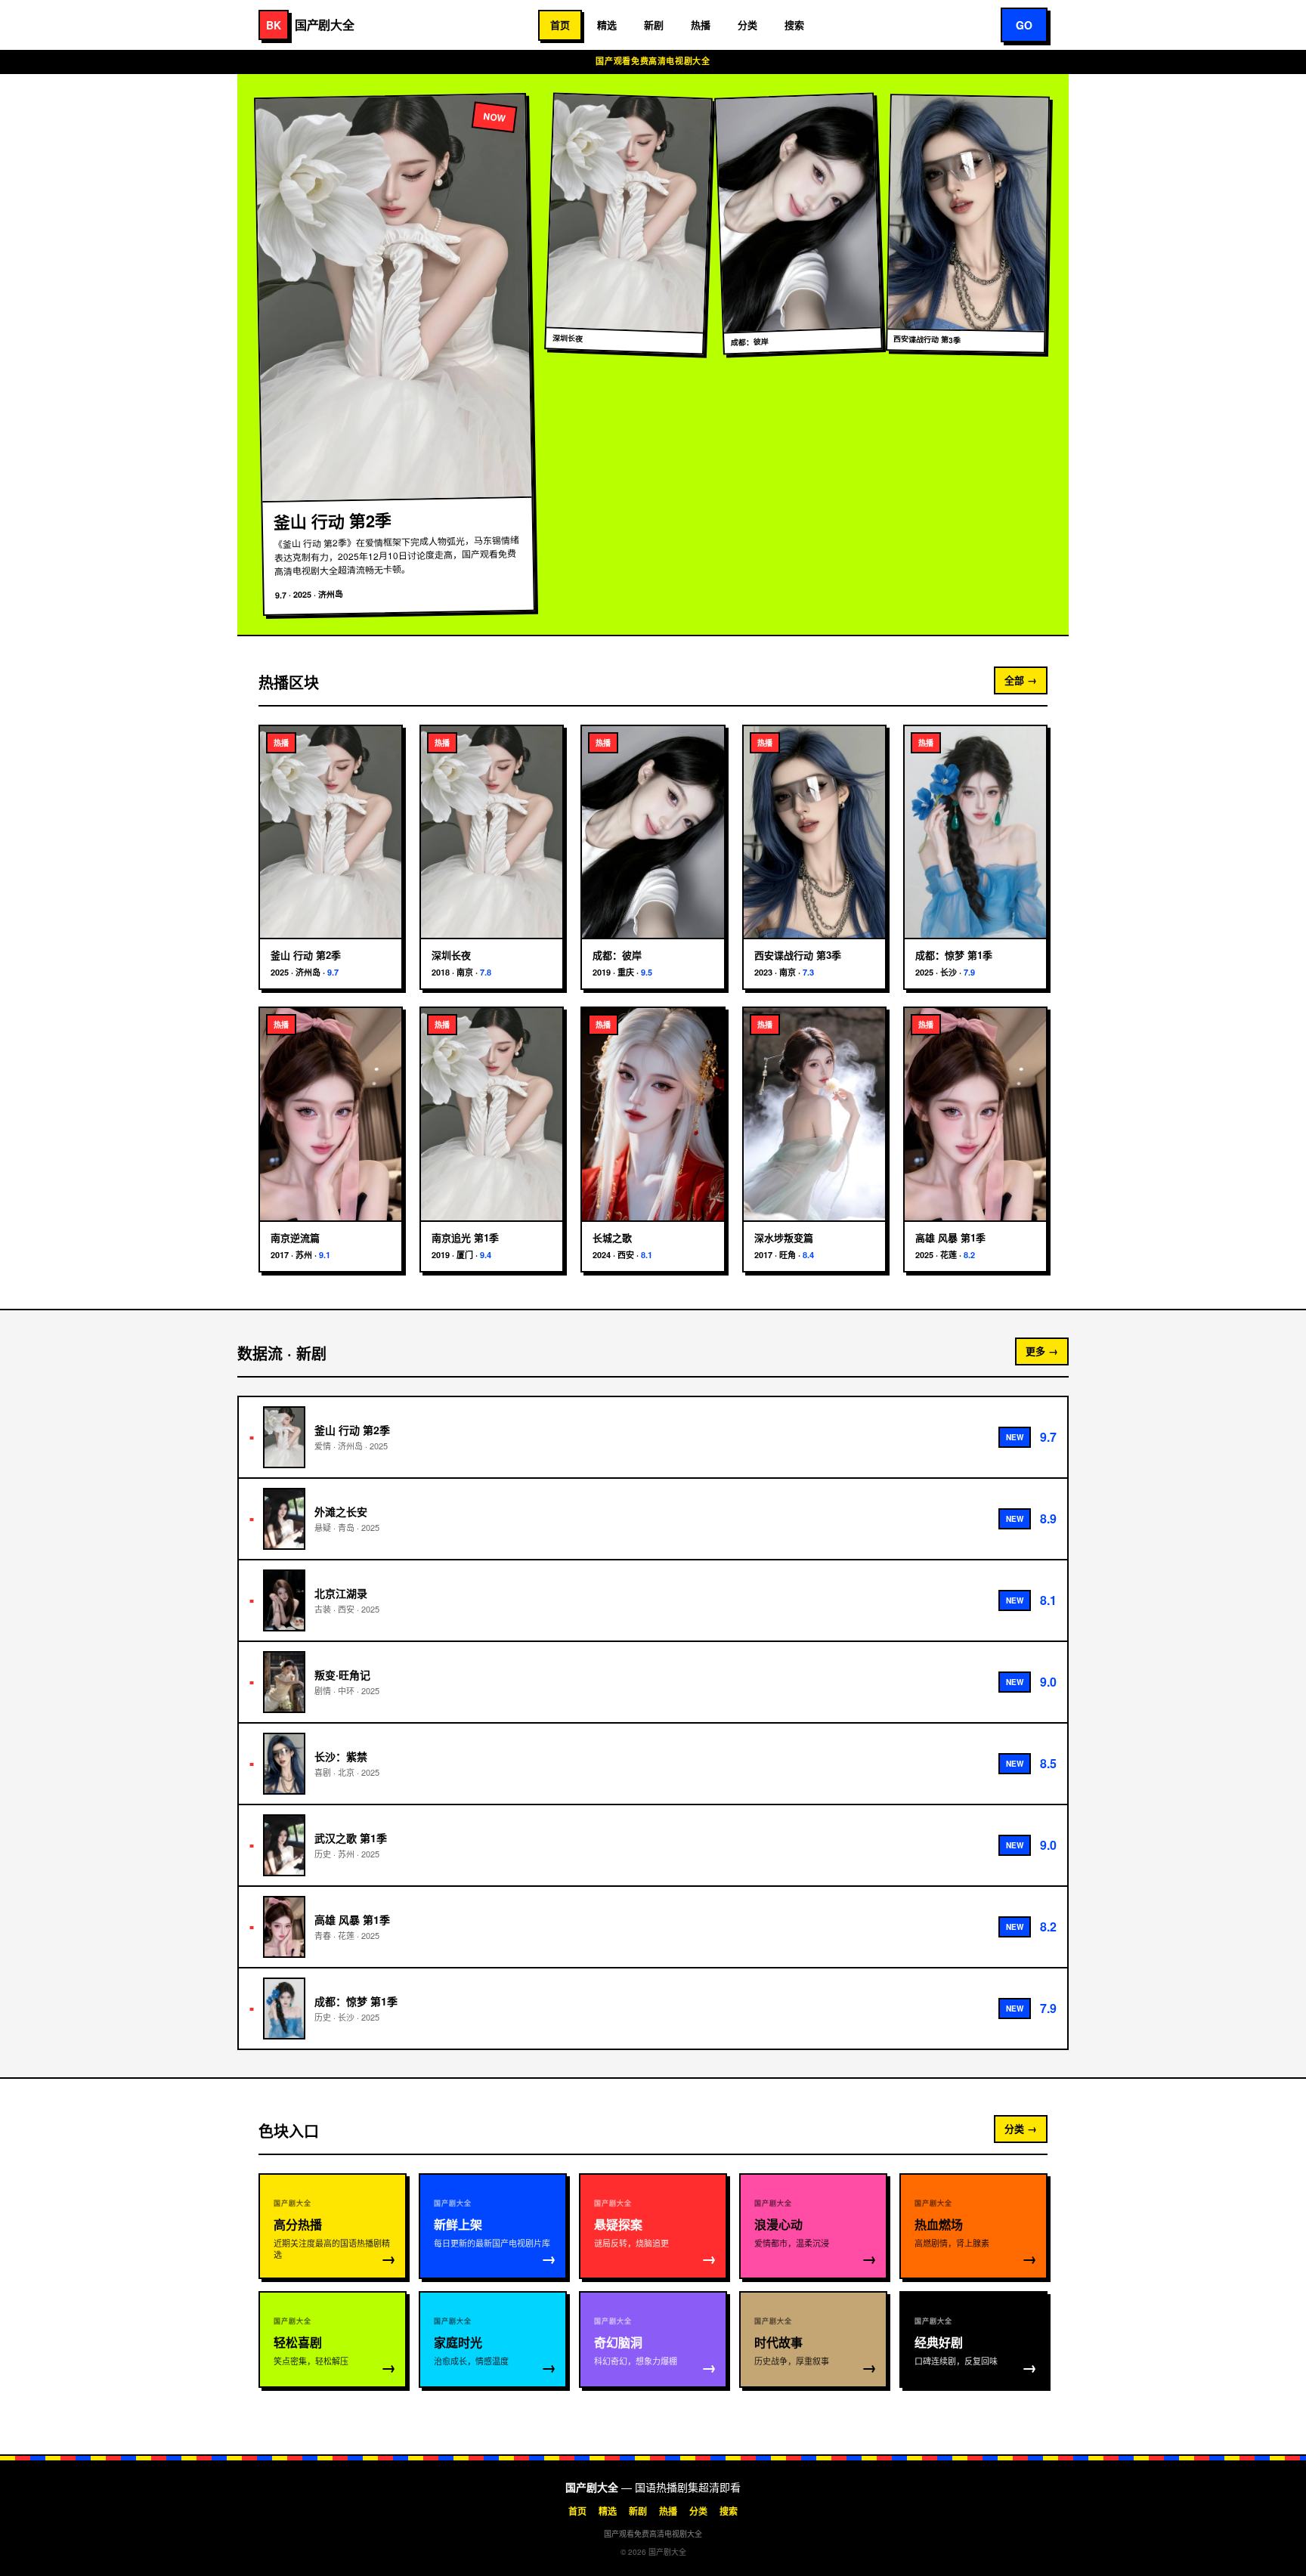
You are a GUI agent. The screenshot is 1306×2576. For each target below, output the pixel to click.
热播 (701, 25)
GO (1024, 25)
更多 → (1042, 1351)
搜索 (794, 25)
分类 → (1021, 2128)
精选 (607, 25)
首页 (560, 25)
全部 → (1021, 680)
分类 (747, 25)
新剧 (654, 25)
